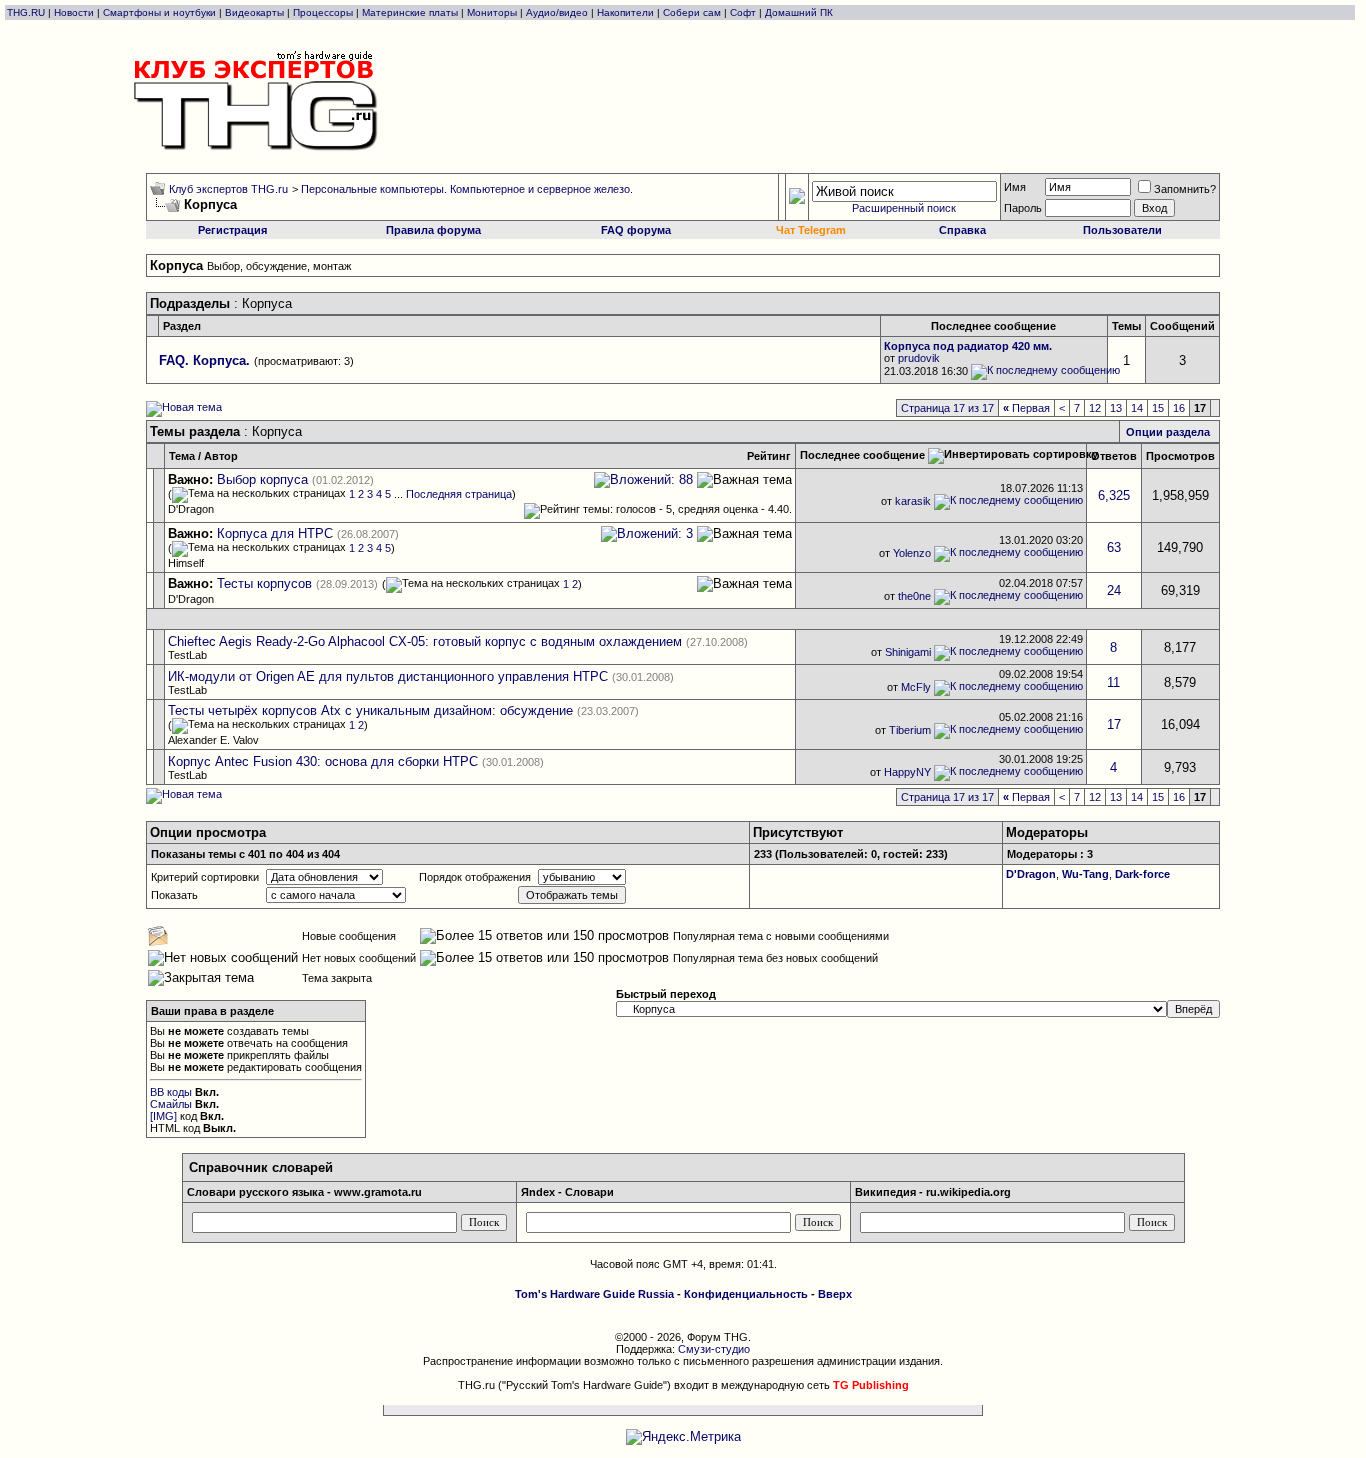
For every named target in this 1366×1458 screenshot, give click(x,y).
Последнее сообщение (862, 455)
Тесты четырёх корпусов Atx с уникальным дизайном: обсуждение (370, 710)
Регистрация (232, 230)
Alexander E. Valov (213, 740)
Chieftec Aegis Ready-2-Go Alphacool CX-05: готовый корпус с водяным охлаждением (425, 641)
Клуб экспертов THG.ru (228, 189)
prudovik (919, 358)
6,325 (1114, 495)
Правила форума (433, 230)
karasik (913, 500)
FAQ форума (636, 230)
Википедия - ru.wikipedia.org (933, 1192)
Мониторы (492, 12)
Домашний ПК (799, 12)
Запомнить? (1185, 189)
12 (1095, 408)
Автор (221, 456)
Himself (186, 563)
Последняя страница (459, 494)
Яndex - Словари (567, 1192)
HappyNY (907, 772)
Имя (1015, 187)
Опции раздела (1168, 432)
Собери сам (692, 12)
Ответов (1114, 456)
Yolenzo (912, 552)
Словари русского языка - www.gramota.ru (304, 1192)
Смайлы (171, 1104)
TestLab (187, 655)
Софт (743, 12)
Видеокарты (254, 12)
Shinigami (908, 652)
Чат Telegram (811, 230)
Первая (1026, 408)
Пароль (1023, 208)
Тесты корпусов (264, 583)
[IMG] (163, 1116)
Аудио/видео (557, 12)
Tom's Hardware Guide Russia (594, 1294)
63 (1114, 547)
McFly (916, 687)
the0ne (914, 595)
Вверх (835, 1294)
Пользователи (1122, 230)
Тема (182, 456)
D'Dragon (191, 509)
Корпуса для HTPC (275, 533)
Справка (962, 230)
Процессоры (323, 12)
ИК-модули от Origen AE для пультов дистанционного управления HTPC (388, 676)
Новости (74, 12)
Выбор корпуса (262, 479)
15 (1158, 408)
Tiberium (910, 730)
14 (1137, 408)
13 (1116, 408)
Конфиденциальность (746, 1294)
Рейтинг (769, 456)
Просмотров (1180, 456)
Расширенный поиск (904, 208)
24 (1114, 590)
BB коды (171, 1092)
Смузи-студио (714, 1349)
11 (1113, 682)
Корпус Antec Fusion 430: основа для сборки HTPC (323, 761)
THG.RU (27, 12)
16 (1179, 408)
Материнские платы (410, 12)
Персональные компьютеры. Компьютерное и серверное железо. (467, 189)
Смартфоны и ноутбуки (159, 12)
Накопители (625, 12)
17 (1114, 724)
